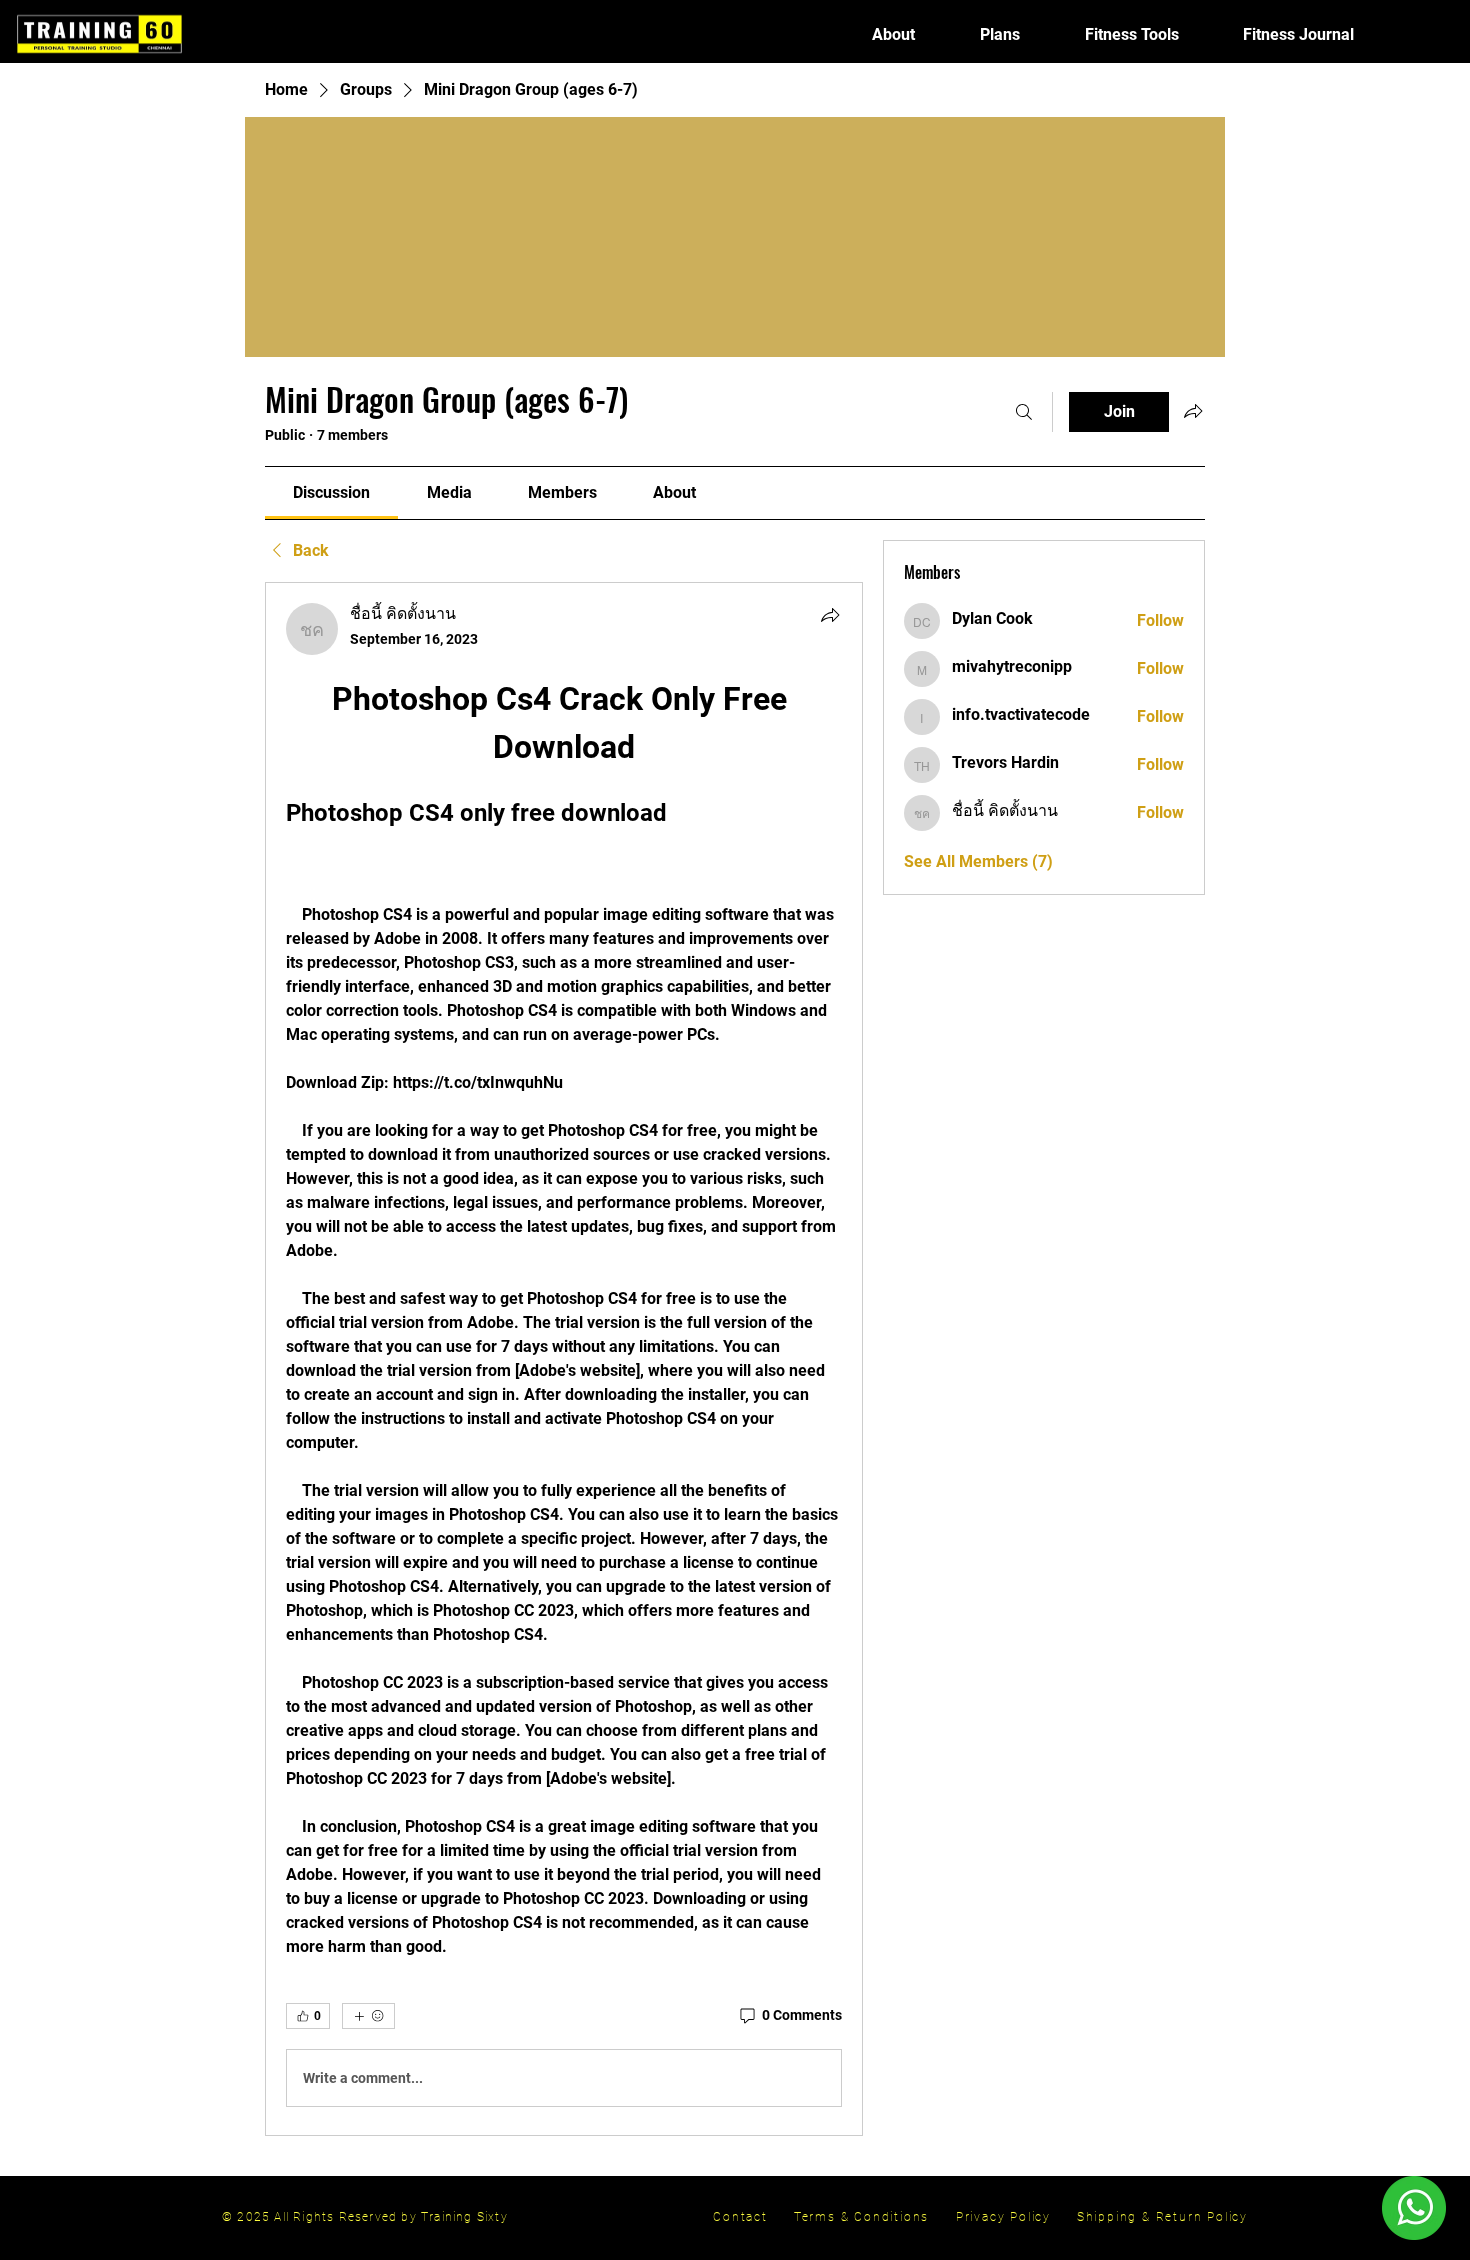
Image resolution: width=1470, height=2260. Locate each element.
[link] (331, 492)
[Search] (1024, 412)
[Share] (830, 615)
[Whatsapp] (1413, 2208)
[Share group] (1193, 411)
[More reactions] (368, 2016)
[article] (564, 1359)
